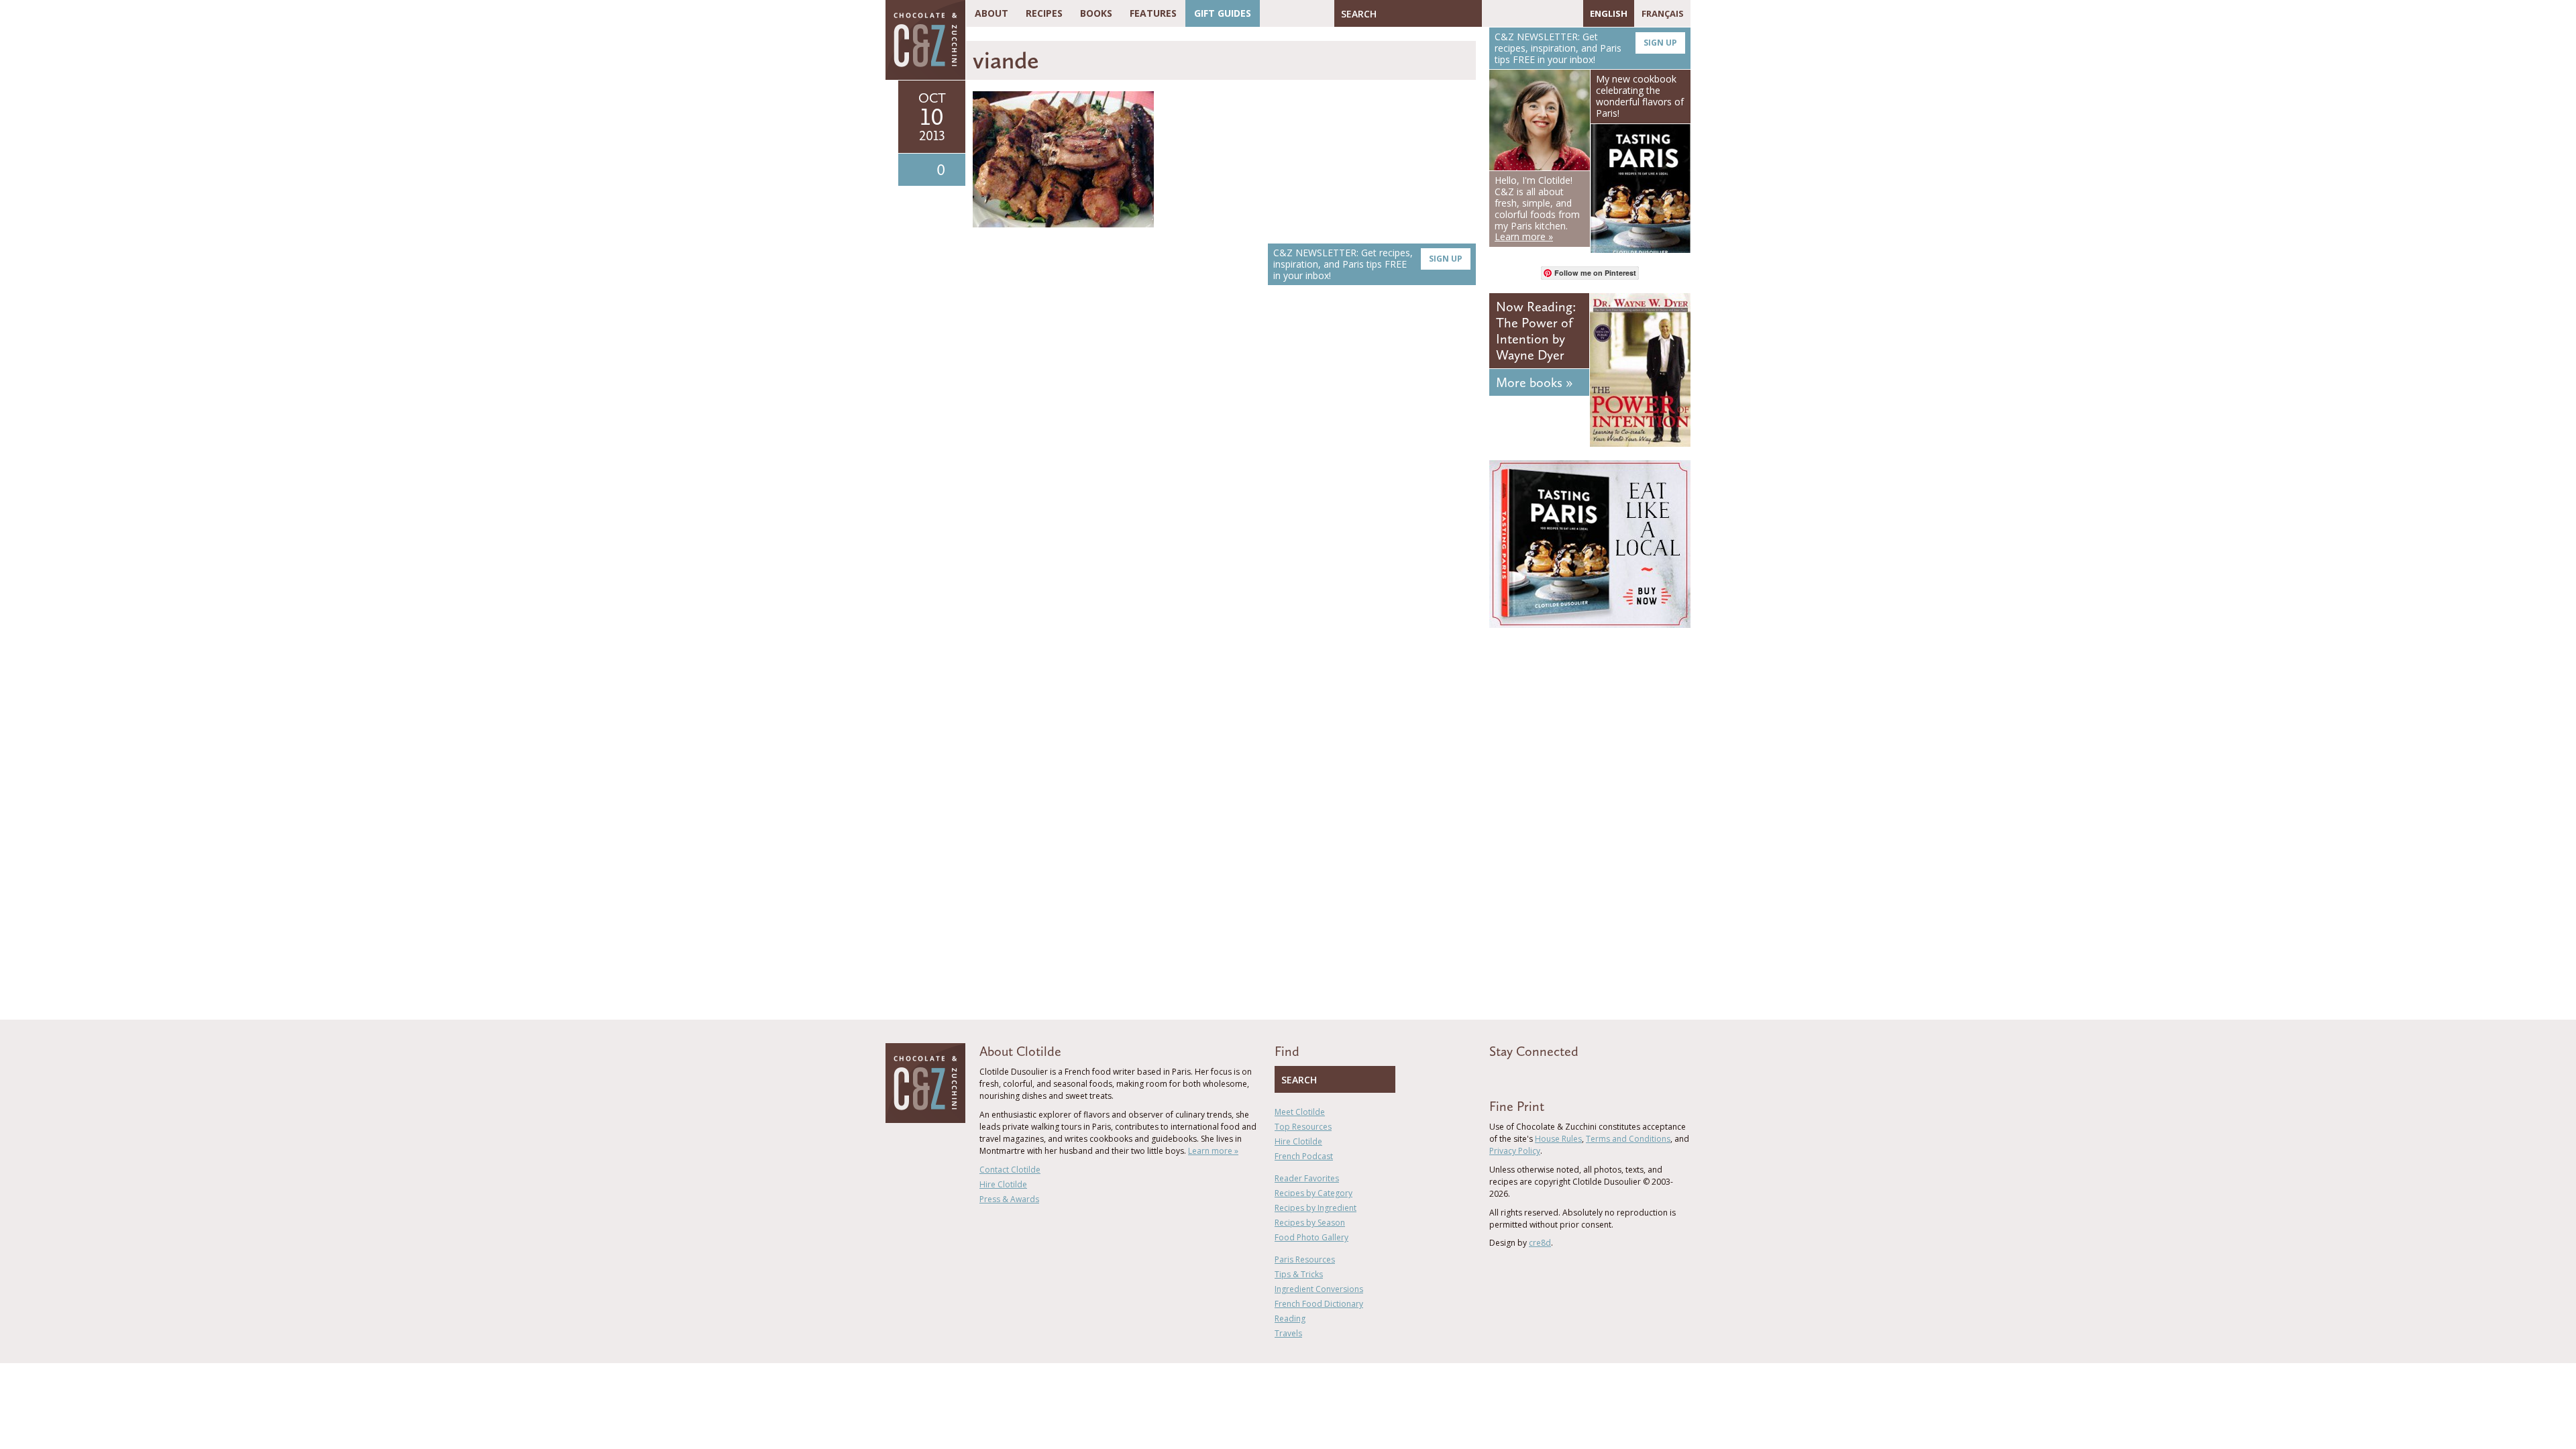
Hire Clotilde (1003, 1184)
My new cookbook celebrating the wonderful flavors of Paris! (1640, 96)
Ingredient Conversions (1319, 1289)
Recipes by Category (1313, 1193)
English (1609, 13)
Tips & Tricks (1299, 1274)
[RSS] (1570, 13)
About (991, 13)
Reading (1290, 1319)
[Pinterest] (1531, 13)
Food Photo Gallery (1311, 1237)
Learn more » (1213, 1151)
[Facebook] (1492, 13)
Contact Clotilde (1010, 1170)
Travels (1288, 1333)
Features (1153, 13)
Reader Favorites (1307, 1178)
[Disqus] (1224, 485)
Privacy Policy (1515, 1151)
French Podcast (1304, 1156)
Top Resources (1303, 1127)
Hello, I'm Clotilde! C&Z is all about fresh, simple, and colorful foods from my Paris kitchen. (1537, 208)
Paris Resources (1305, 1259)
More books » (1534, 382)
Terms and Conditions (1628, 1139)
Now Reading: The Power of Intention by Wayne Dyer (1536, 331)
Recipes (1044, 13)
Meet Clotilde (1300, 1112)
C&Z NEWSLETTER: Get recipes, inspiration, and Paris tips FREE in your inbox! (1368, 264)
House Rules (1558, 1139)
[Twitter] (1511, 13)
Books (1096, 13)
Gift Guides (1223, 13)
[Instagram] (1550, 13)
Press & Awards (1009, 1199)
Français (1663, 13)
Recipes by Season (1310, 1223)
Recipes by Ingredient (1316, 1208)
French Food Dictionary (1319, 1304)
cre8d (1540, 1243)
